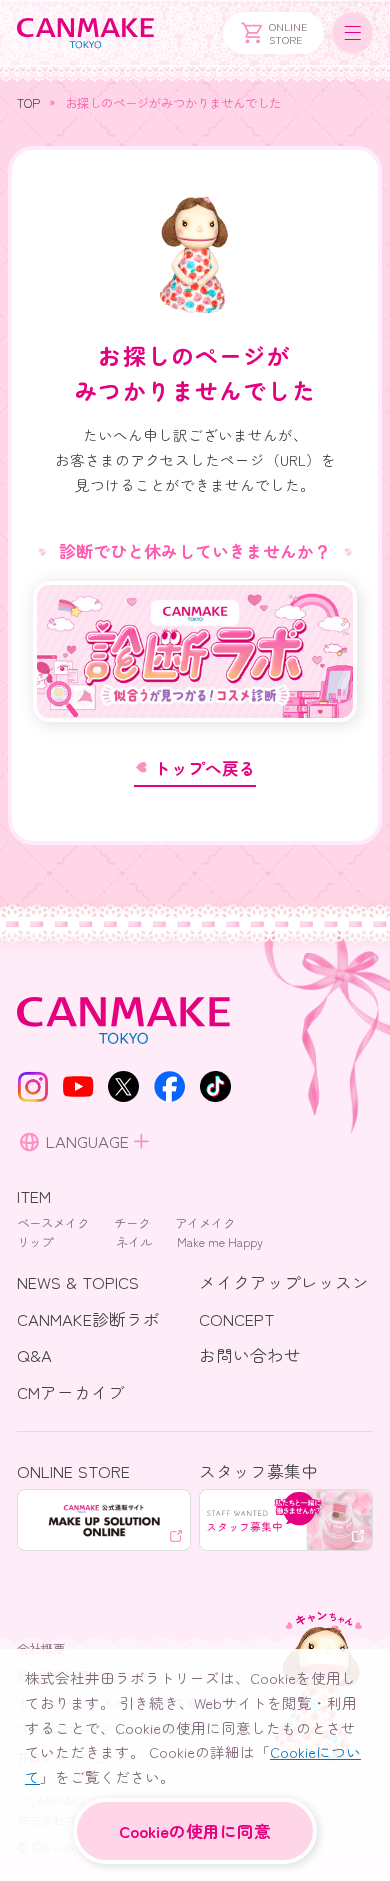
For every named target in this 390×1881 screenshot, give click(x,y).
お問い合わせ (250, 1355)
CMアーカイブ (71, 1392)
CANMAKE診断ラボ (88, 1319)
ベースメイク (53, 1223)
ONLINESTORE (288, 33)
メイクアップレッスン (284, 1282)
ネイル (134, 1242)
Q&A (34, 1355)
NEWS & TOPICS (78, 1282)
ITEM (34, 1196)
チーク (132, 1223)
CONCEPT (236, 1319)
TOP (28, 103)
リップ (35, 1242)
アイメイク (205, 1223)
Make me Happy (220, 1242)
